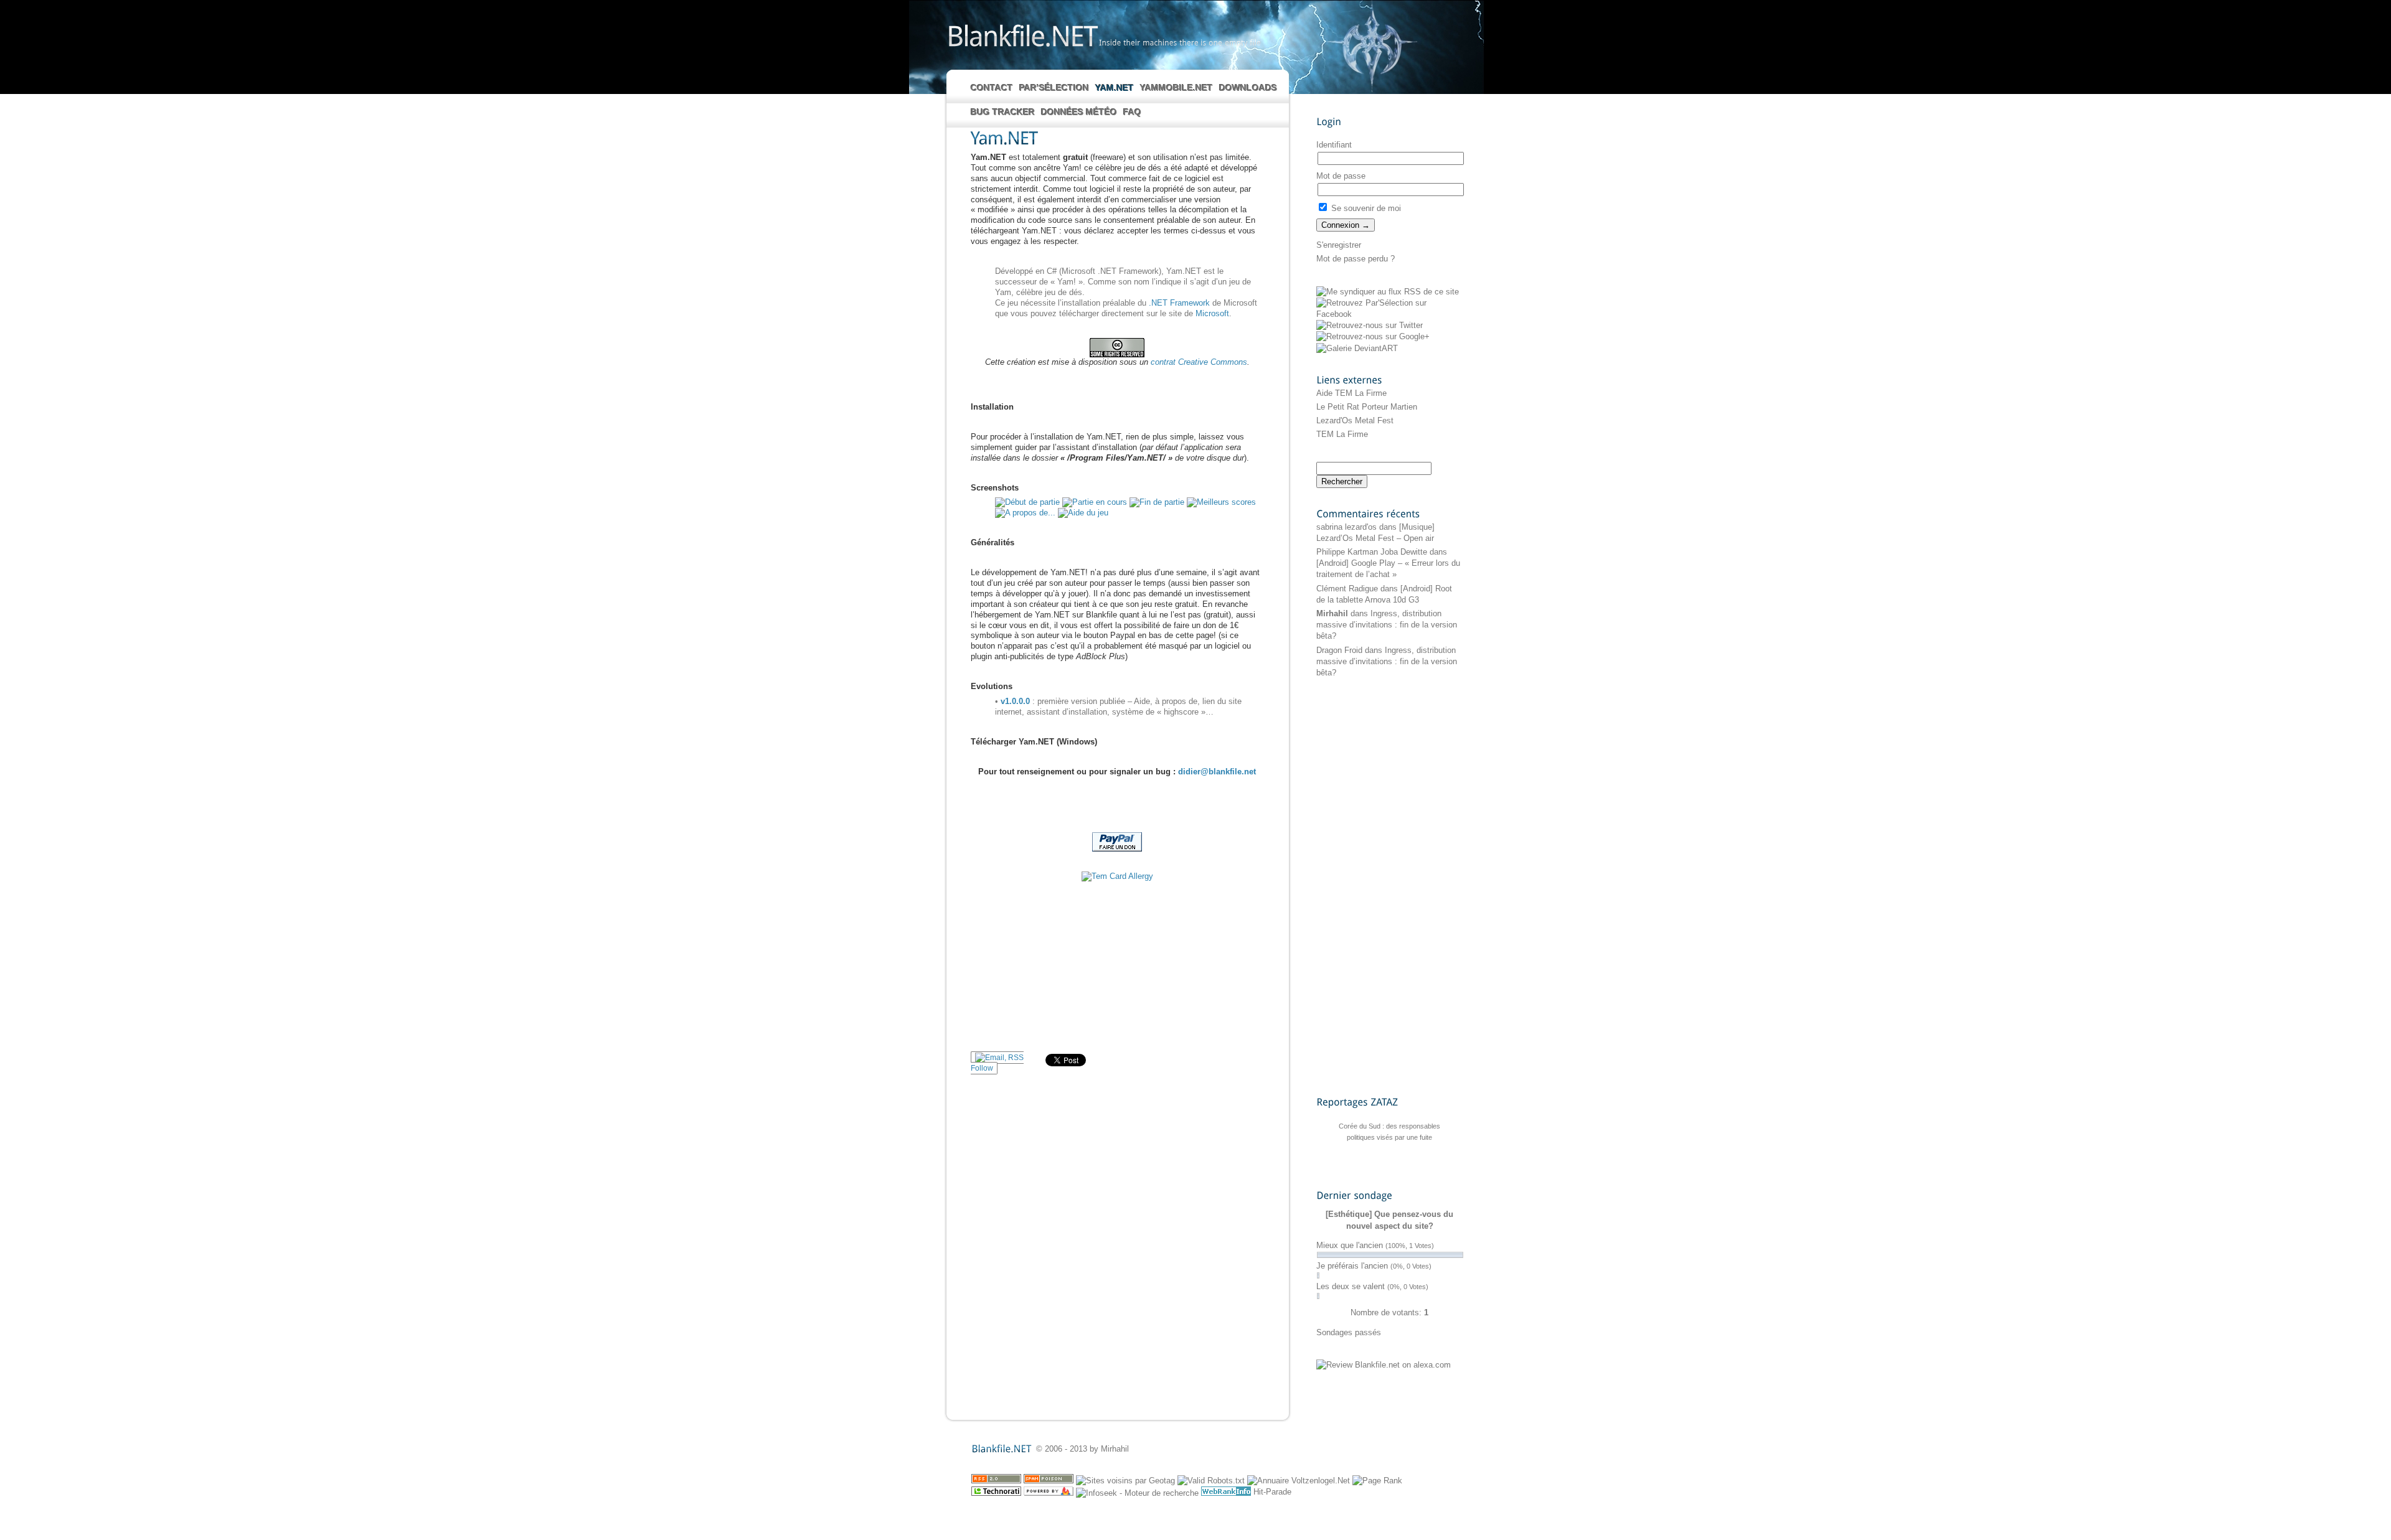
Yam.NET (1115, 88)
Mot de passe (1341, 176)
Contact (992, 88)
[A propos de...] (1025, 513)
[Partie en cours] (1095, 502)
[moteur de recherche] (1137, 1493)
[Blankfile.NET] (1022, 35)
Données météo (1079, 112)
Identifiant (1334, 145)
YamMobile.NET (1177, 88)
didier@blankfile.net (1217, 772)
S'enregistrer (1339, 245)
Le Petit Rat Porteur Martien (1367, 407)
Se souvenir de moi (1365, 208)
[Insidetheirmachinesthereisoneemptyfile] (1180, 42)
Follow (982, 1068)
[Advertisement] (1117, 967)
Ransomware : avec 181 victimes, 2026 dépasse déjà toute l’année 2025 (1389, 1143)
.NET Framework (1179, 303)
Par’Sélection (1054, 88)
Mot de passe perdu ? (1356, 259)
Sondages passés (1349, 1332)
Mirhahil (1332, 613)
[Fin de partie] (1157, 502)
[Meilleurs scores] (1221, 502)
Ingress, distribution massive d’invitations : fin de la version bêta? (1387, 625)
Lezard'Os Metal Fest (1355, 420)
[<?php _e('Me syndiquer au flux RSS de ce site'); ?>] (1388, 292)
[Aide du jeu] (1083, 513)
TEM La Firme (1342, 434)
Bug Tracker (1003, 112)
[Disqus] (1117, 1242)
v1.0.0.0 (1015, 701)
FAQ (1132, 112)
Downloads (1248, 88)
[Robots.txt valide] (1211, 1481)
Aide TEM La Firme (1351, 393)
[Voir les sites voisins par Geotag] (1125, 1481)
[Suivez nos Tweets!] (1370, 325)
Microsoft (1212, 313)
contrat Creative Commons (1199, 362)
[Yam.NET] (1117, 139)
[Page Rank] (1377, 1481)
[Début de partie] (1027, 502)
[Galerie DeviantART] (1357, 348)
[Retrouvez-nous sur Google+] (1373, 336)
